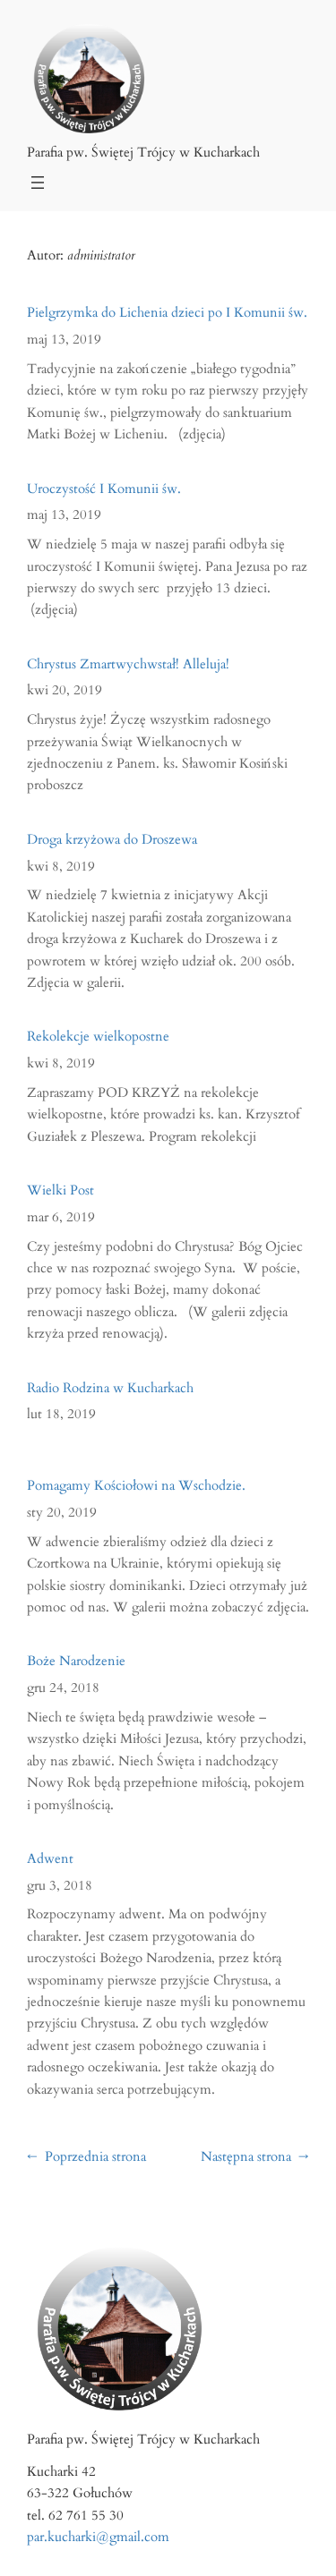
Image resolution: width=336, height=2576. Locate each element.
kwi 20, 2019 (65, 690)
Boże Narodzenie (76, 1662)
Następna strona (255, 2157)
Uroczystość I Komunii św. (104, 490)
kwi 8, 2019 (61, 867)
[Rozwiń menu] (38, 183)
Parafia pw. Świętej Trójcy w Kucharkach (143, 153)
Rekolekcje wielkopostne (98, 1037)
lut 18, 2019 (61, 1414)
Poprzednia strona (86, 2157)
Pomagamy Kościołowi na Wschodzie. (136, 1487)
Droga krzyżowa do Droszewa (112, 841)
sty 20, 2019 (62, 1513)
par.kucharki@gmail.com (98, 2537)
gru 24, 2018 (63, 1688)
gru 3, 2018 (60, 1886)
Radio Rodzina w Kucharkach (110, 1389)
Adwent (50, 1860)
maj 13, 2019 (64, 340)
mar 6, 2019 (61, 1217)
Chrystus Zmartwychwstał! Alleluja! (128, 665)
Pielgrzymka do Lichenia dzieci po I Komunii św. (167, 314)
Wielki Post (60, 1191)
